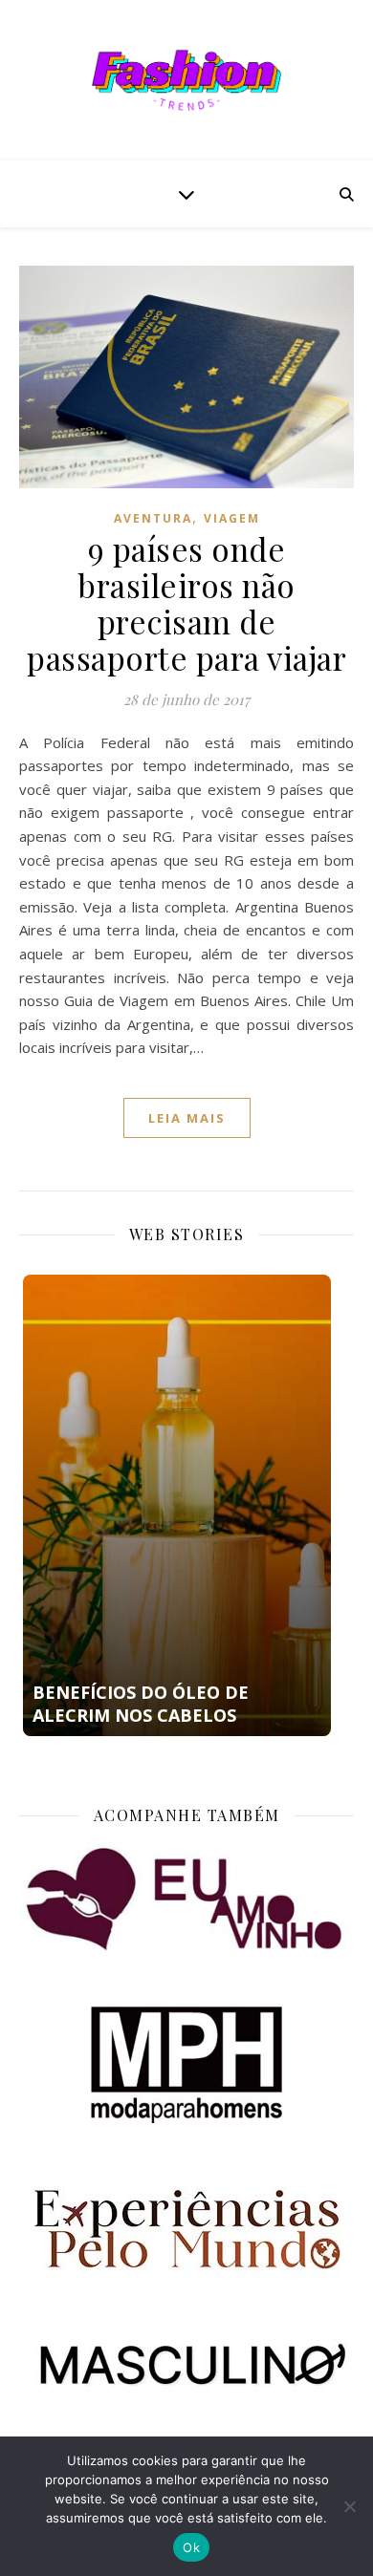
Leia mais (187, 1118)
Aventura (153, 518)
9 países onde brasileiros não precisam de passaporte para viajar (186, 603)
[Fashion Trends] (186, 80)
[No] (349, 2506)
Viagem (232, 518)
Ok (191, 2547)
